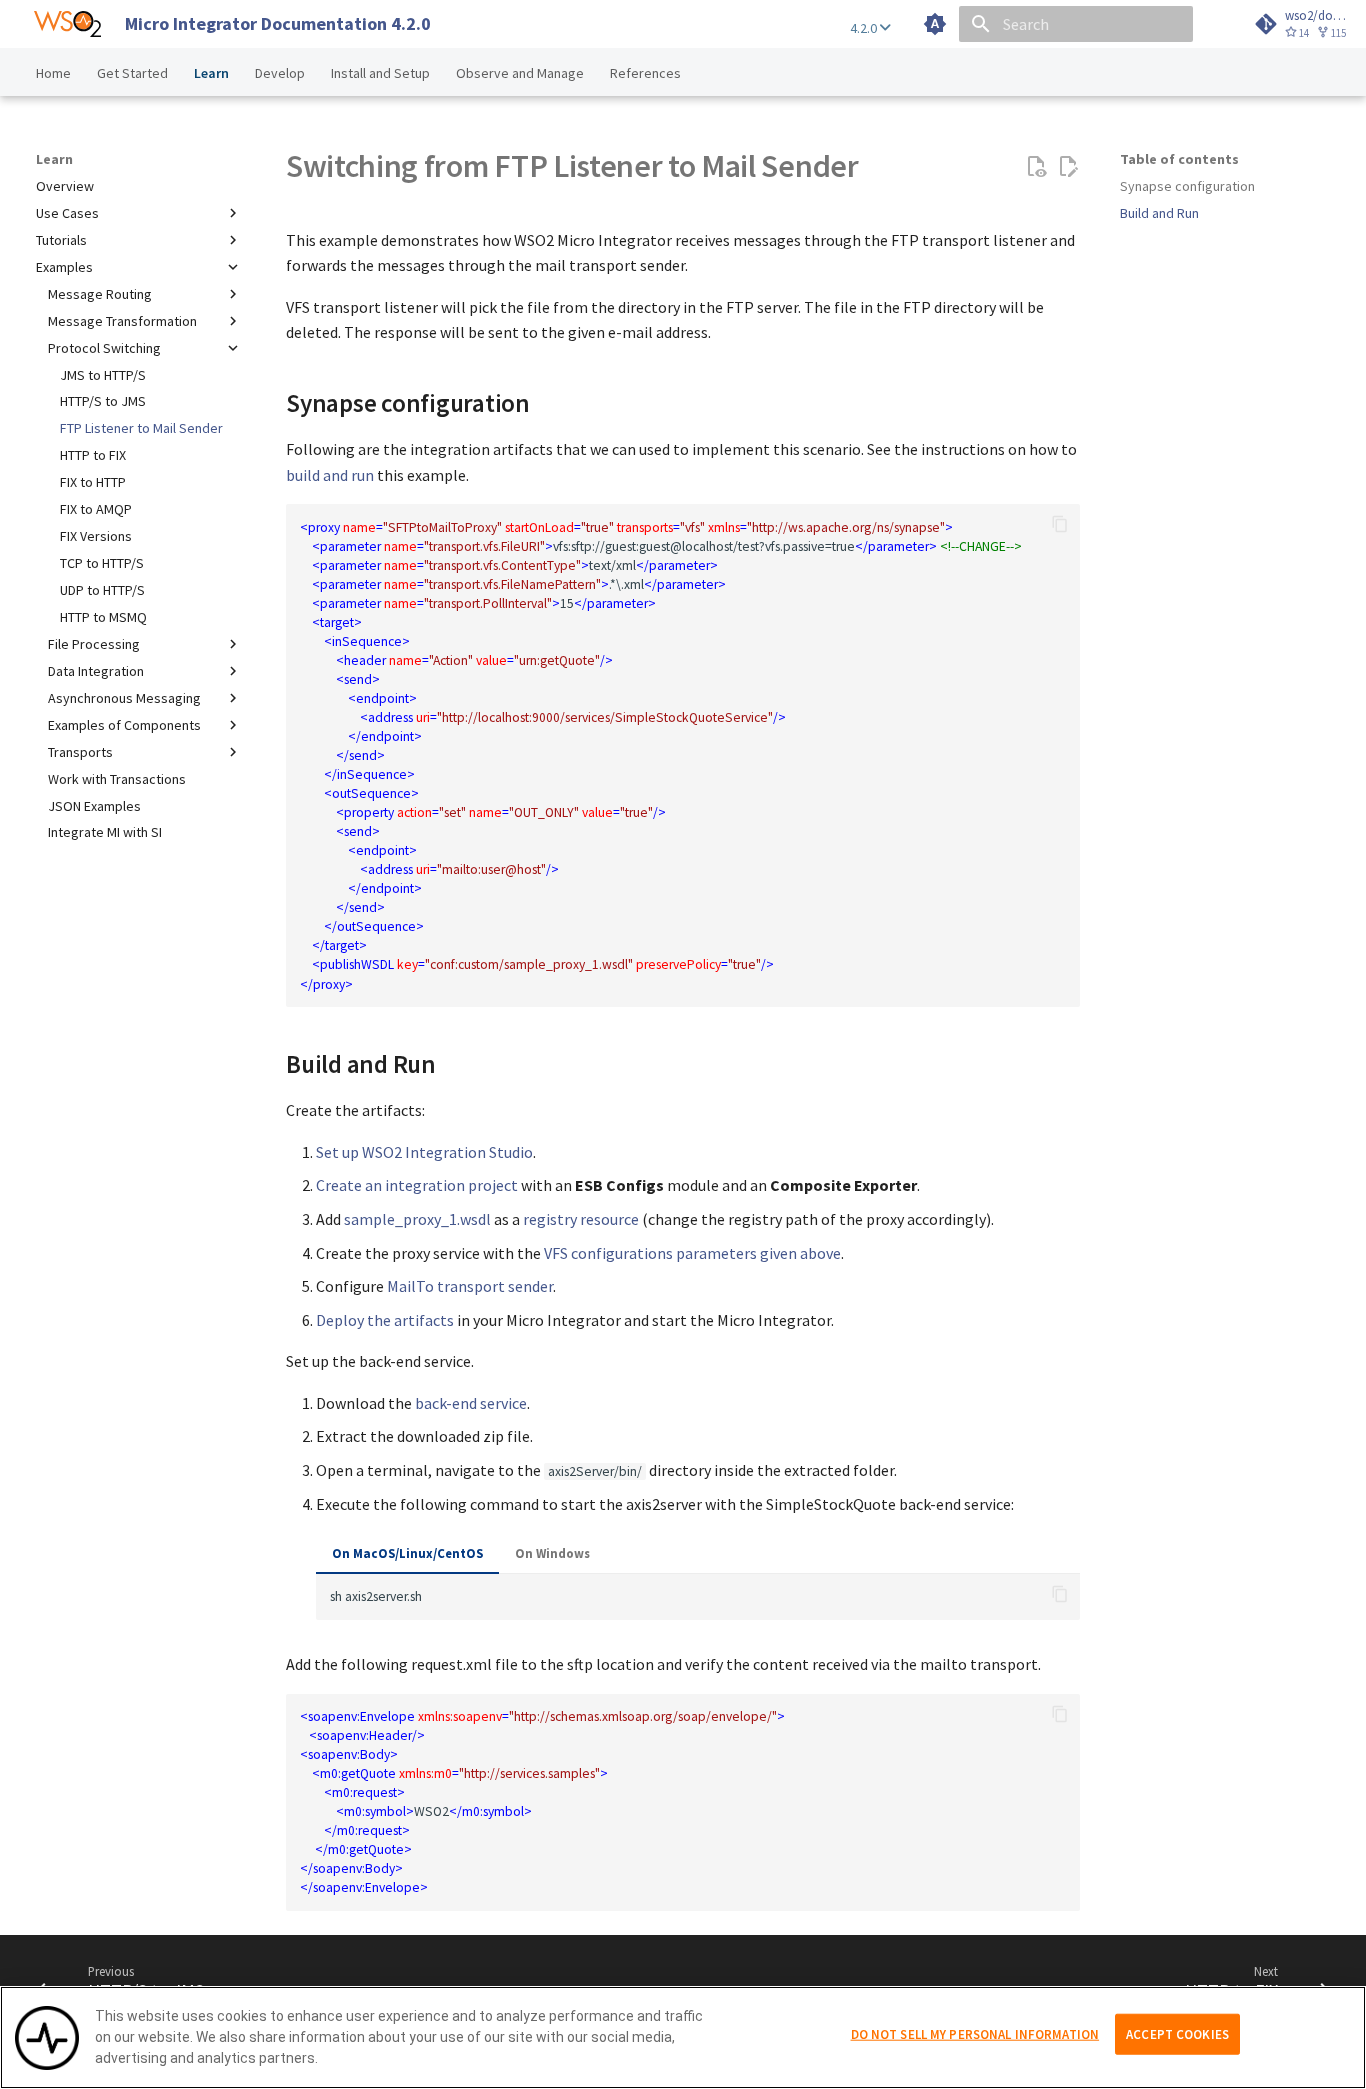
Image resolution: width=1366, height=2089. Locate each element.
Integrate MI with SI (105, 832)
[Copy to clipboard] (1060, 524)
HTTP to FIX (93, 455)
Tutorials (61, 240)
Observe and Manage (520, 73)
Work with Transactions (117, 779)
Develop (280, 73)
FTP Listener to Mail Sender (141, 428)
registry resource (581, 1219)
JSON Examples (94, 806)
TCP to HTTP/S (102, 563)
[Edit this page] (1068, 167)
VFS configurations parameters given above (692, 1253)
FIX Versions (96, 536)
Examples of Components (124, 725)
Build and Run (1159, 213)
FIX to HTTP (93, 482)
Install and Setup (380, 73)
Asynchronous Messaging (124, 698)
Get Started (132, 73)
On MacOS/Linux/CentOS (407, 1553)
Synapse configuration (1187, 186)
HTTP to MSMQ (103, 617)
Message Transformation (122, 321)
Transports (80, 752)
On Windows (552, 1553)
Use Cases (67, 213)
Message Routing (100, 294)
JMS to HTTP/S (103, 375)
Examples (64, 267)
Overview (65, 186)
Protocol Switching (104, 348)
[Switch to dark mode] (935, 24)
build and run (330, 475)
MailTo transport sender (470, 1286)
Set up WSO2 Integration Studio (424, 1152)
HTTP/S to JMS (103, 401)
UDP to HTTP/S (102, 590)
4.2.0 (865, 28)
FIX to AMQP (96, 509)
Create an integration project (417, 1185)
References (645, 73)
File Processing (94, 644)
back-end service (471, 1403)
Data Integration (96, 671)
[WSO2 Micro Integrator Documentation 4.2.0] (67, 24)
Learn (211, 73)
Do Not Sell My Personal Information (975, 2033)
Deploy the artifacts (385, 1320)
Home (53, 73)
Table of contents (1179, 159)
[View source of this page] (1036, 167)
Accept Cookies (1177, 2033)
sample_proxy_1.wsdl (417, 1219)
